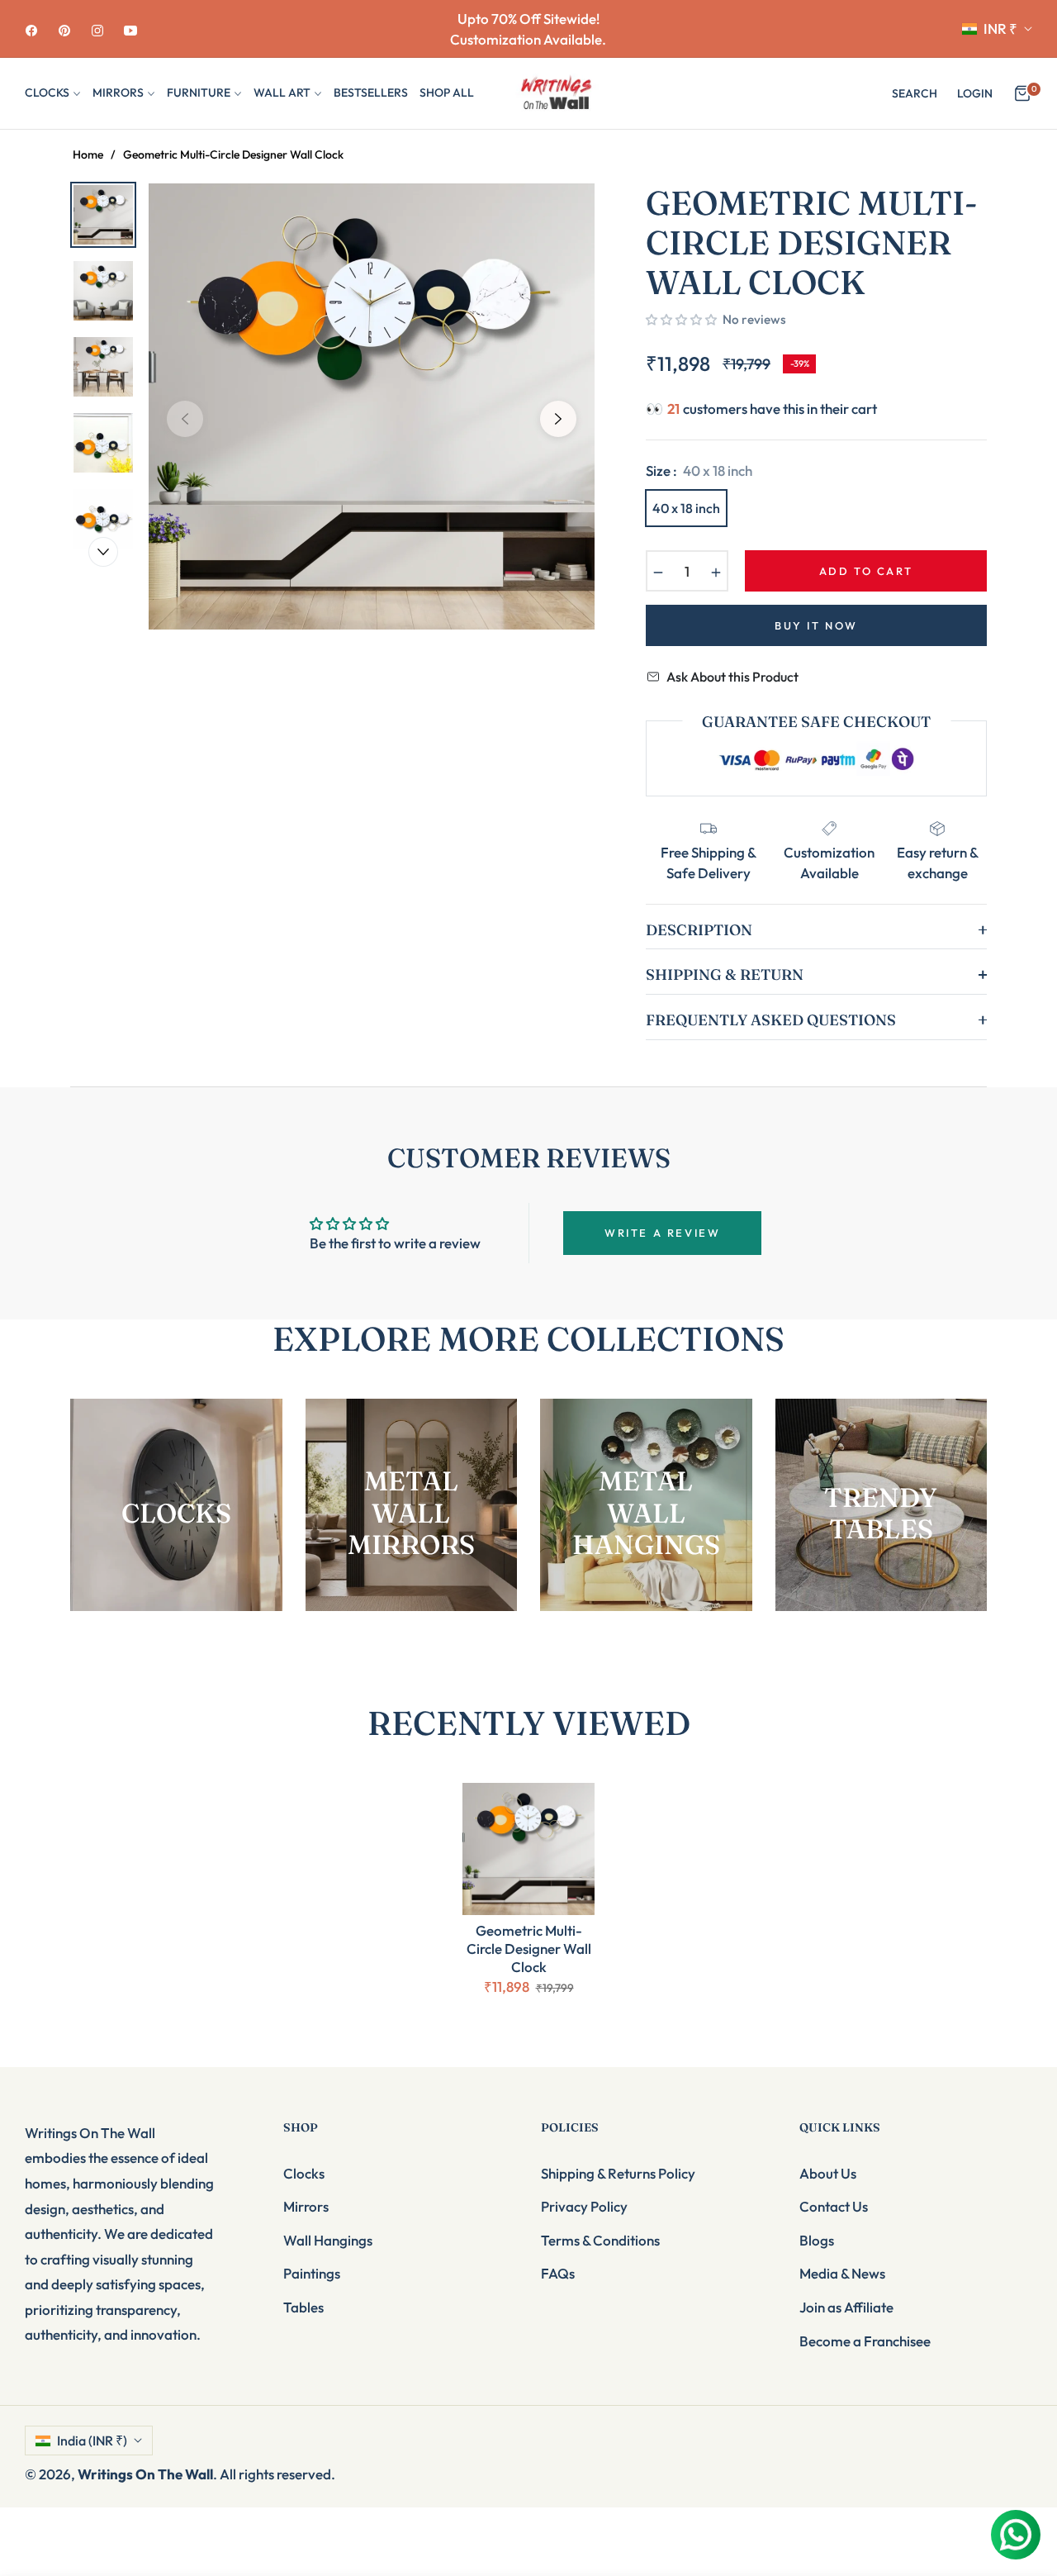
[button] (915, 93)
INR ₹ (1000, 29)
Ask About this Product (732, 677)
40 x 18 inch (686, 508)
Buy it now (816, 625)
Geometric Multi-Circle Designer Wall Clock (529, 1949)
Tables (303, 2307)
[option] (372, 406)
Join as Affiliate (846, 2307)
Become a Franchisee (865, 2341)
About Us (828, 2173)
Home (88, 154)
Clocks (304, 2173)
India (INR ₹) (92, 2441)
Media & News (842, 2273)
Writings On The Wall (145, 2474)
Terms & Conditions (600, 2240)
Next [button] (558, 419)
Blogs (817, 2240)
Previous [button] (185, 419)
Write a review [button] (662, 1233)
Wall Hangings (328, 2240)
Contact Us (834, 2206)
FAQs (558, 2273)
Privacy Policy (584, 2206)
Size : (699, 471)
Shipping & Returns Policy (618, 2173)
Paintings (312, 2273)
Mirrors (306, 2206)
